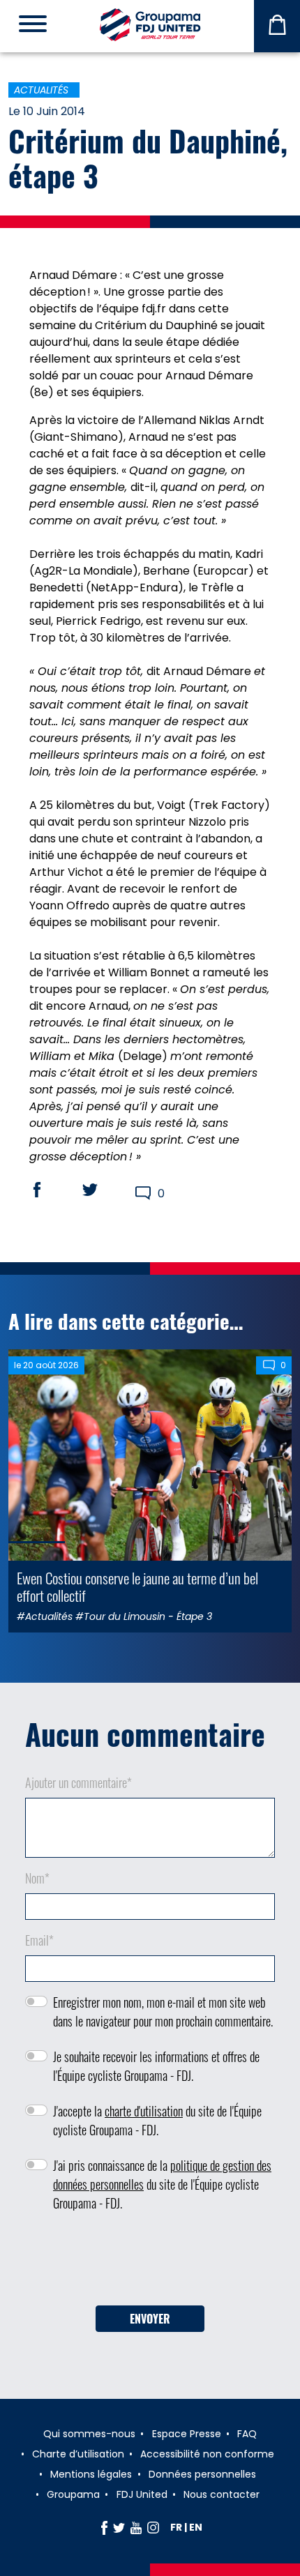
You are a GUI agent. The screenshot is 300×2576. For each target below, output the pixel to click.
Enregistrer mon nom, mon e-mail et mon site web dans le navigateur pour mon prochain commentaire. (163, 2011)
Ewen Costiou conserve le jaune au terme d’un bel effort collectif (137, 1586)
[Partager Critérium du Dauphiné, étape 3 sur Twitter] (103, 1190)
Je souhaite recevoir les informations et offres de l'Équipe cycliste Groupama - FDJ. (156, 2066)
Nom (37, 1878)
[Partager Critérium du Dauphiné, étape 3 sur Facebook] (50, 1190)
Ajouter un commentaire (78, 1782)
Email (39, 1940)
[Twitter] (119, 2527)
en (196, 2527)
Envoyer (150, 2319)
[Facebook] (104, 2527)
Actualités (41, 90)
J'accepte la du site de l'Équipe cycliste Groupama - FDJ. (157, 2120)
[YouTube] (136, 2527)
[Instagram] (153, 2527)
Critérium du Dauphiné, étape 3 (148, 158)
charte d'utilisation (144, 2111)
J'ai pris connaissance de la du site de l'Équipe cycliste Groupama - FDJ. (162, 2184)
